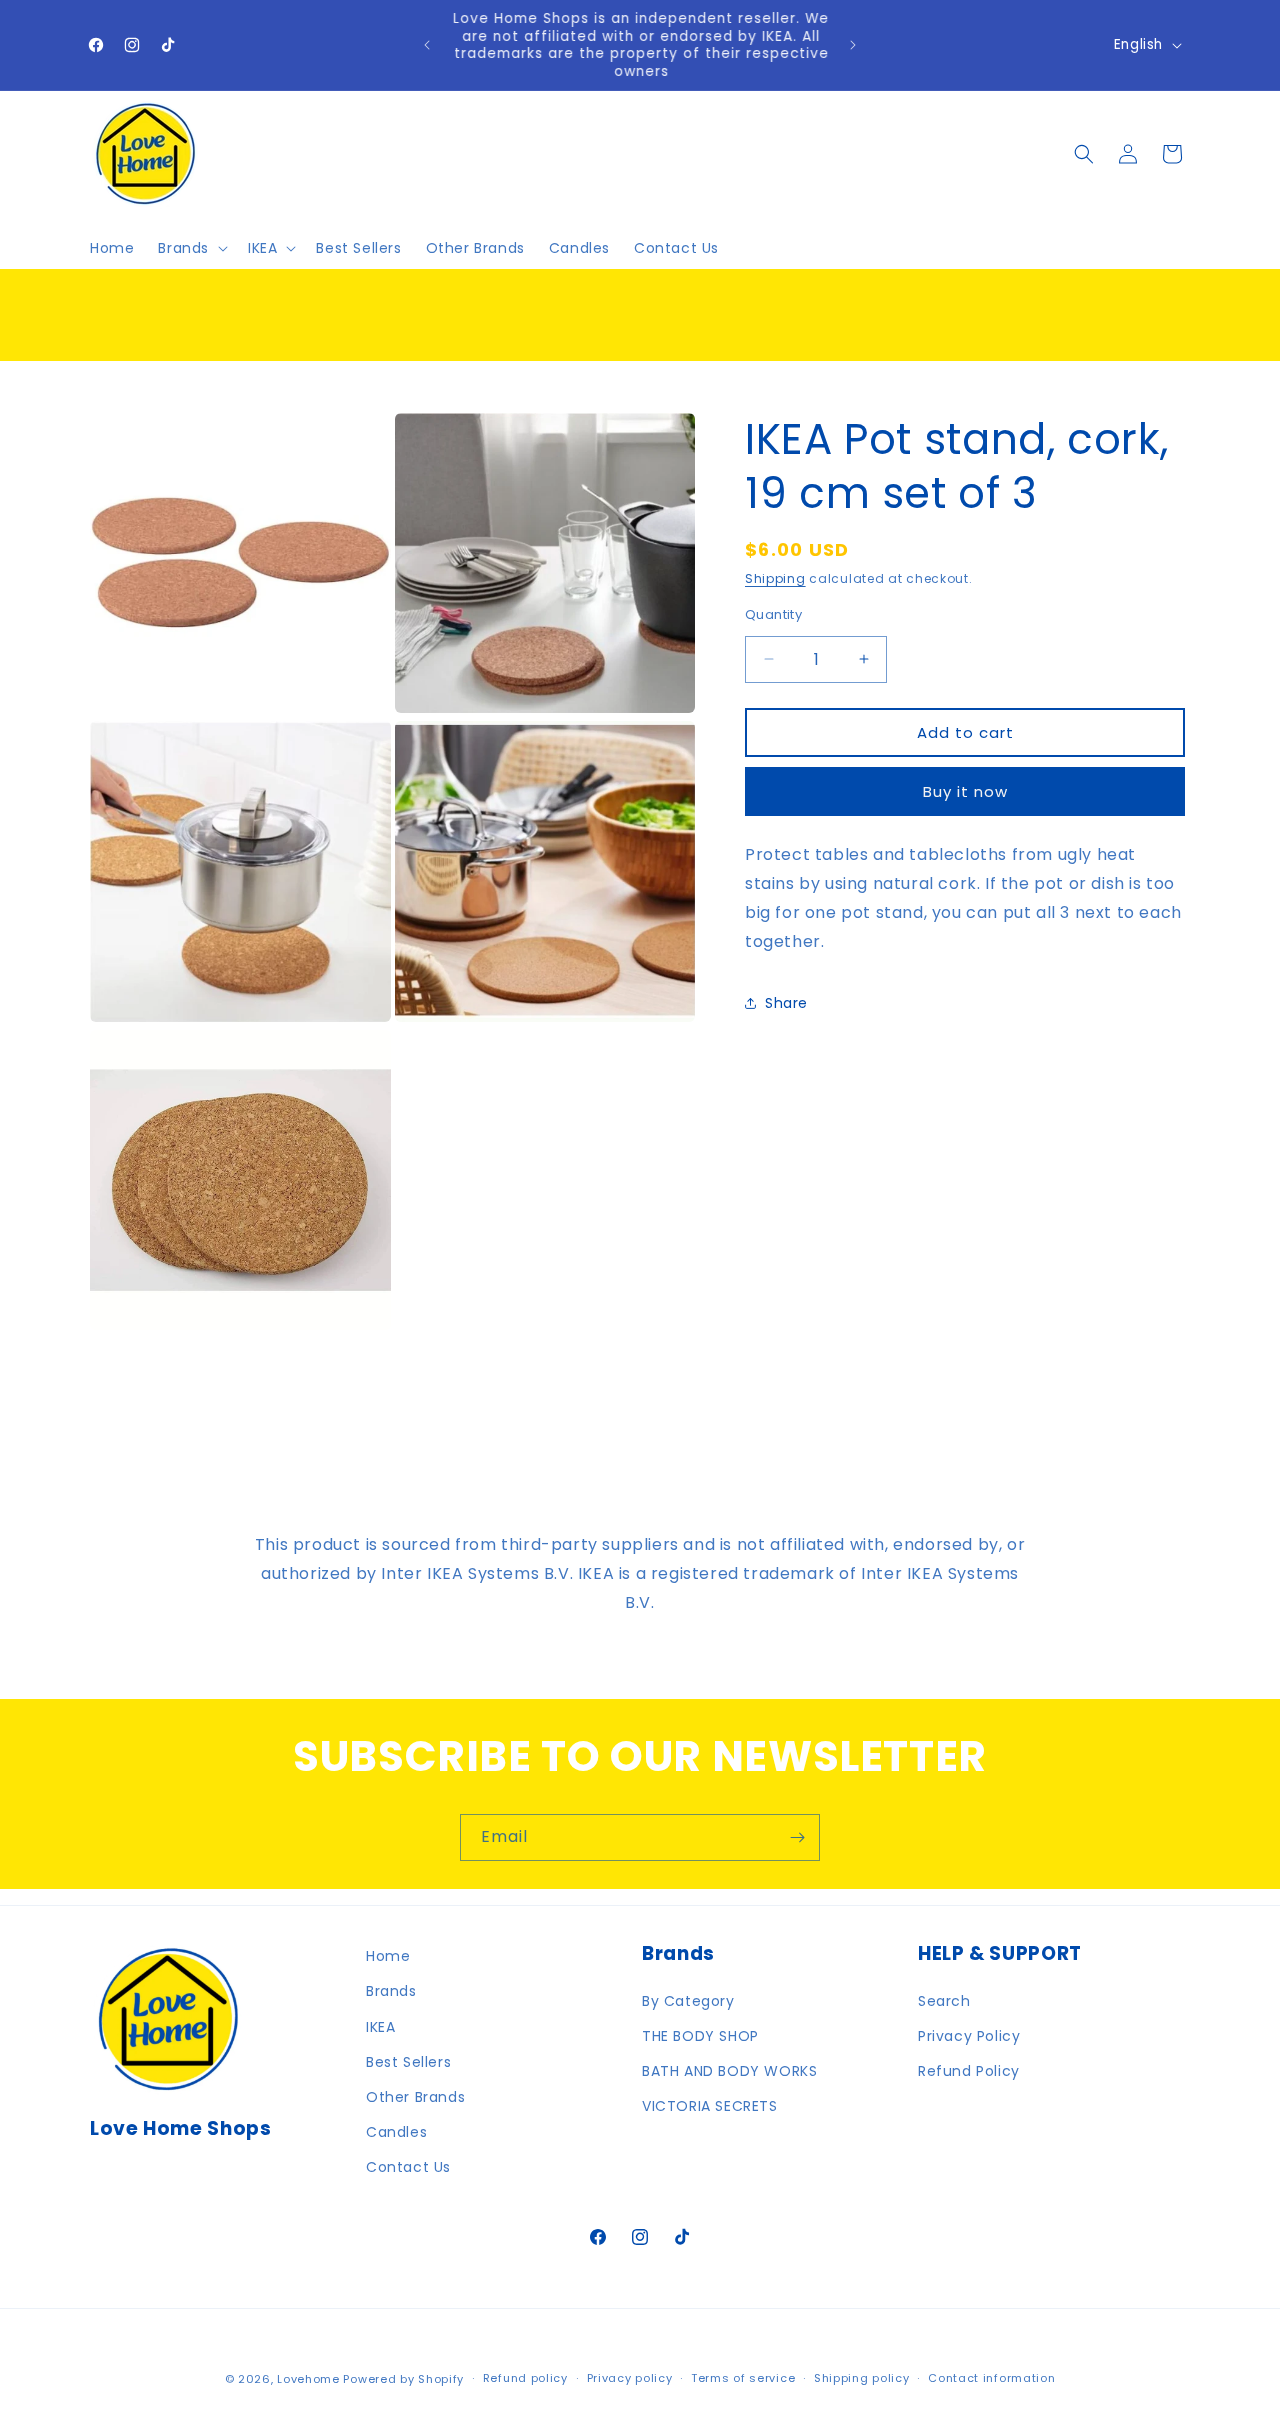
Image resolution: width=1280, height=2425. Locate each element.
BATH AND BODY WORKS (729, 2071)
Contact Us (408, 2167)
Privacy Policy (969, 2036)
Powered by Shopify (403, 2379)
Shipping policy (862, 2378)
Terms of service (743, 2378)
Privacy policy (630, 2378)
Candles (396, 2132)
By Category (688, 2001)
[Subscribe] (797, 1837)
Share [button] (786, 1002)
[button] (191, 248)
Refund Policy (969, 2071)
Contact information (991, 2378)
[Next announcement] (853, 45)
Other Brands (415, 2097)
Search (944, 2001)
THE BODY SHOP (700, 2036)
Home (388, 1956)
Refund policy (525, 2378)
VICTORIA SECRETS (710, 2106)
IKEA (380, 2027)
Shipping (775, 578)
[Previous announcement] (427, 45)
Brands (391, 1991)
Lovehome (308, 2379)
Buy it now (965, 790)
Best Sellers (408, 2062)
